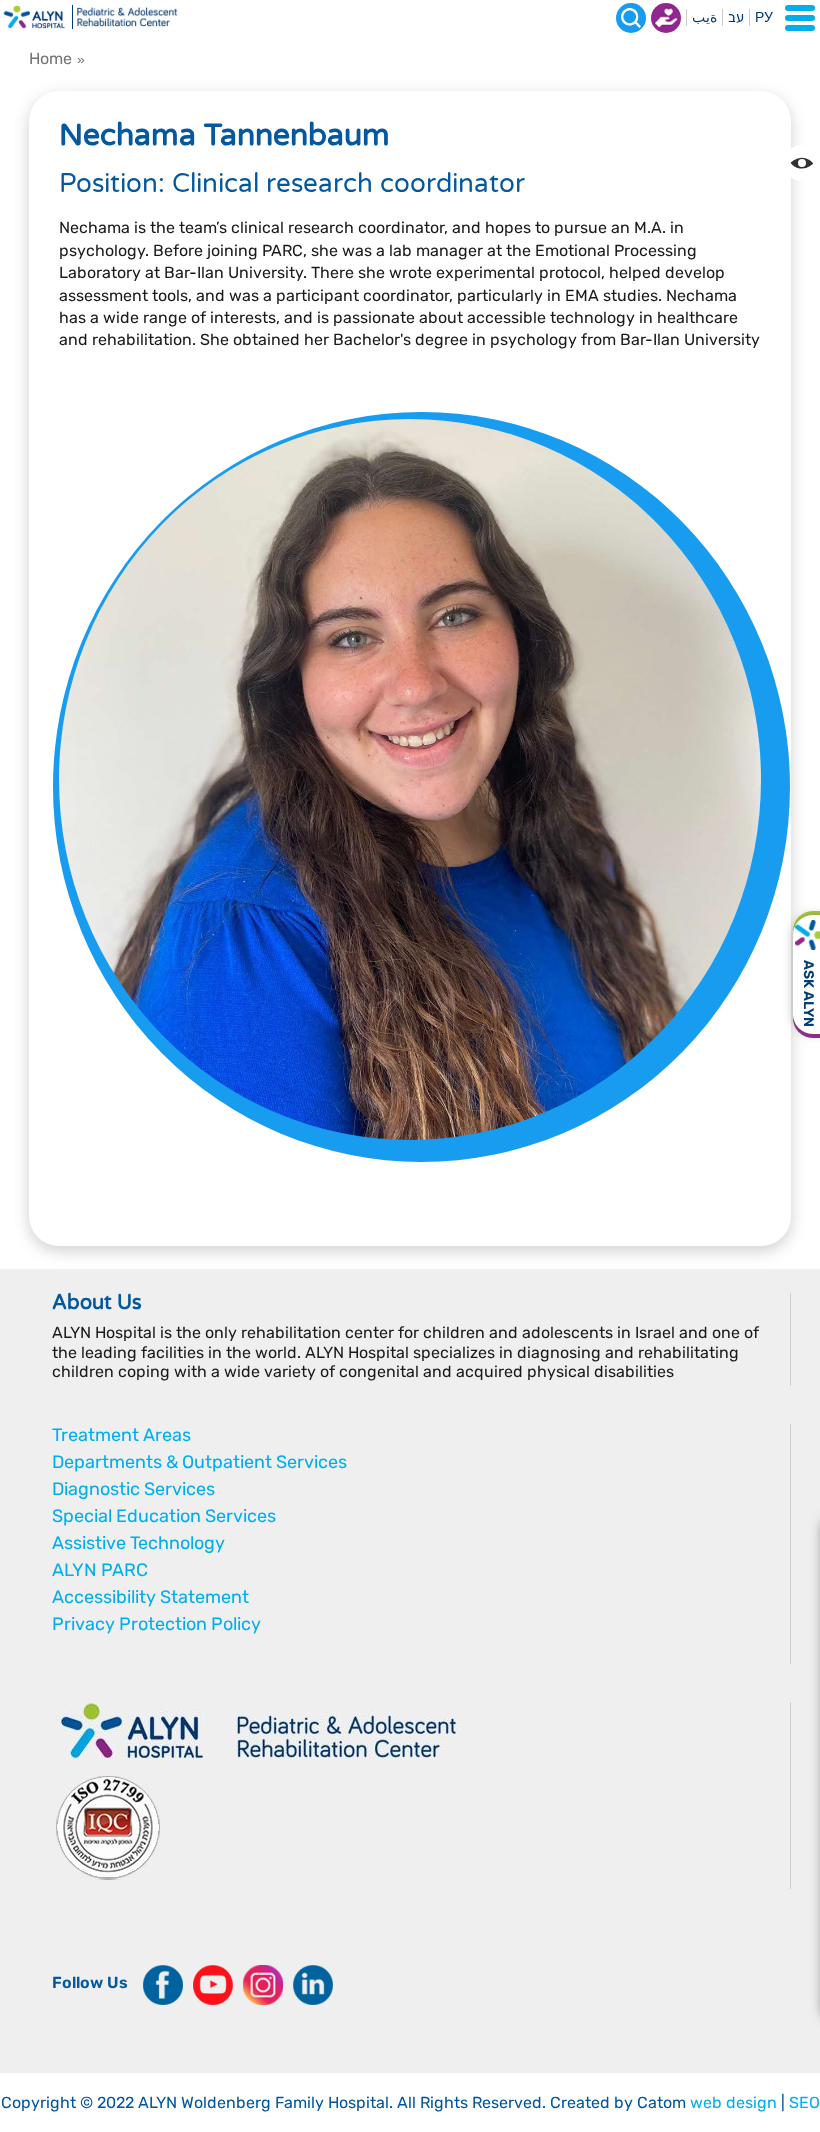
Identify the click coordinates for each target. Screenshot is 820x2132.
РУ (764, 17)
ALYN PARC (100, 1570)
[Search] (631, 18)
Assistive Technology (138, 1543)
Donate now (666, 18)
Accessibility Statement (150, 1597)
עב (736, 17)
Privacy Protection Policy (156, 1624)
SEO (804, 2102)
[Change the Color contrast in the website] (802, 163)
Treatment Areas (121, 1435)
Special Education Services (164, 1516)
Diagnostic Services (133, 1489)
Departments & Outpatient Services (199, 1462)
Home (50, 58)
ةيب (704, 17)
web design (733, 2102)
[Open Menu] (800, 18)
